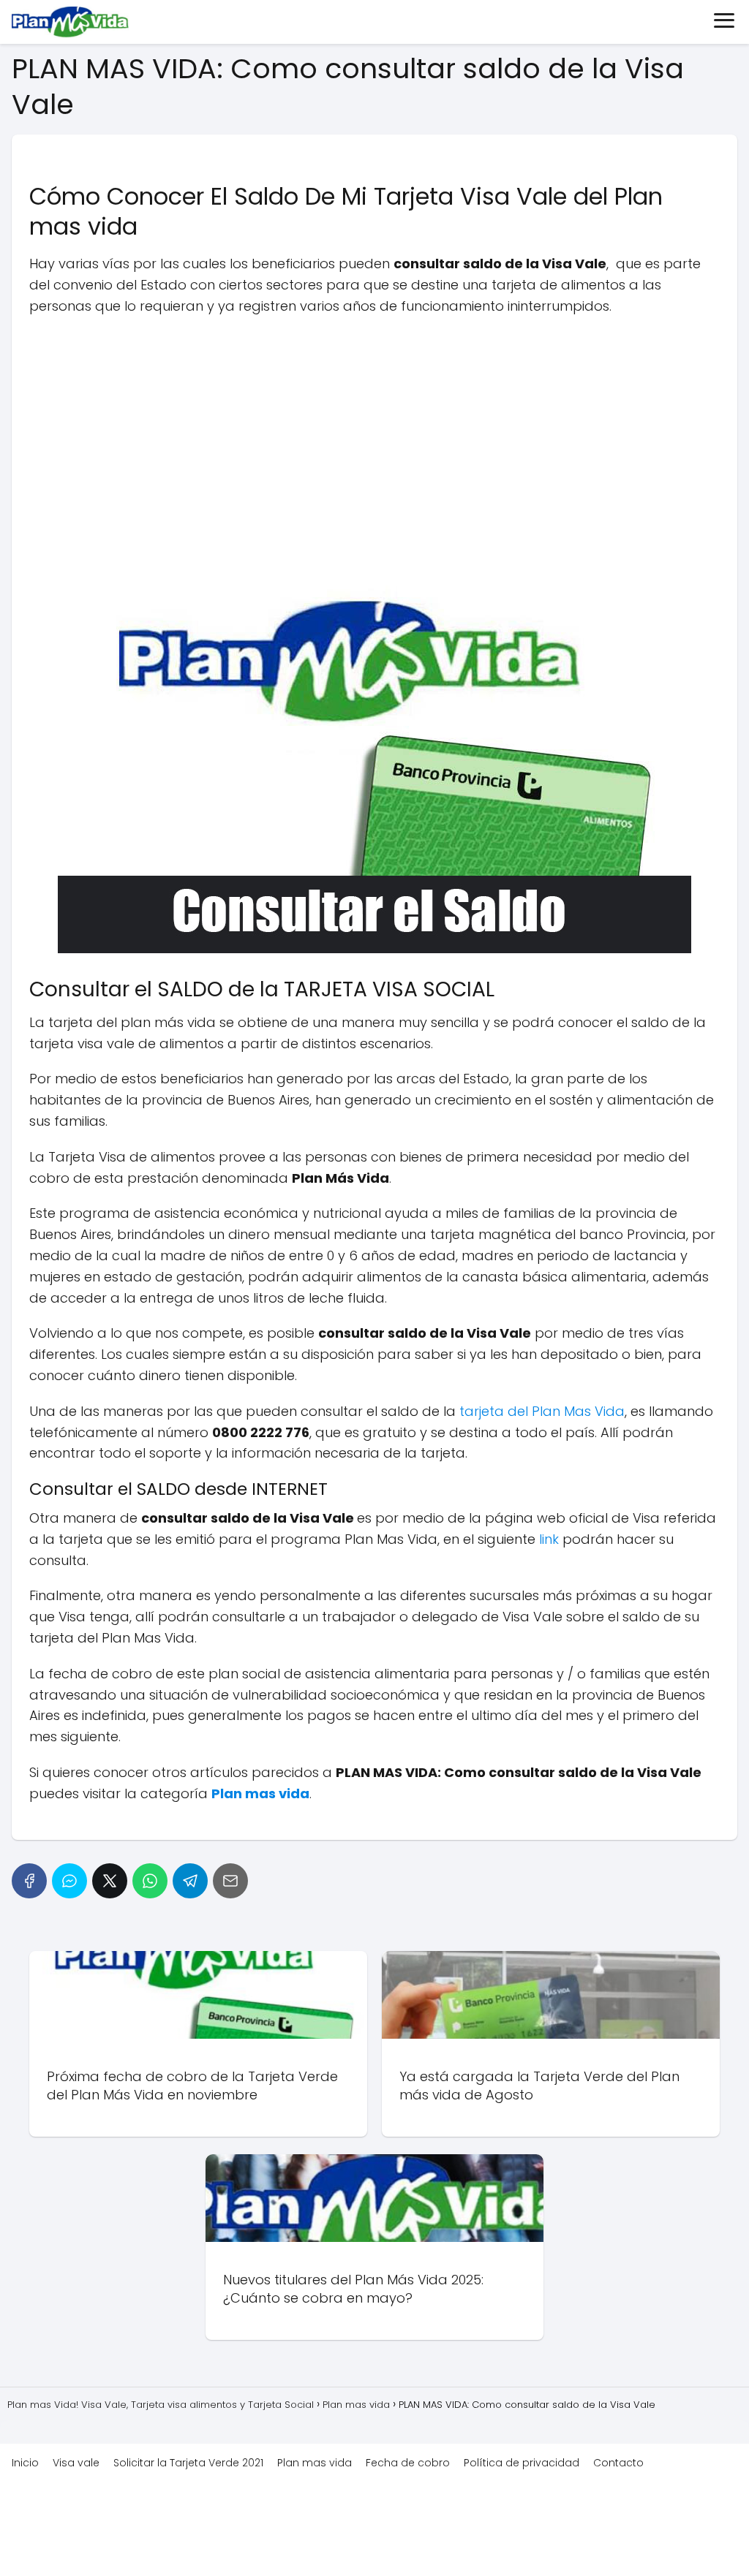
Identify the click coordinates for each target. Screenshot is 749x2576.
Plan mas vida (315, 2463)
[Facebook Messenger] (69, 1881)
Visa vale (76, 2463)
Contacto (618, 2463)
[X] (110, 1881)
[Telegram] (190, 1881)
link (549, 1539)
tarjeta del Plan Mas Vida (542, 1411)
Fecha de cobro (408, 2463)
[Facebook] (29, 1881)
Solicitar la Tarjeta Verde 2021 (188, 2463)
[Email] (230, 1881)
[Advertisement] (374, 433)
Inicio (25, 2463)
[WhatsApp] (150, 1881)
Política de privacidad (522, 2463)
